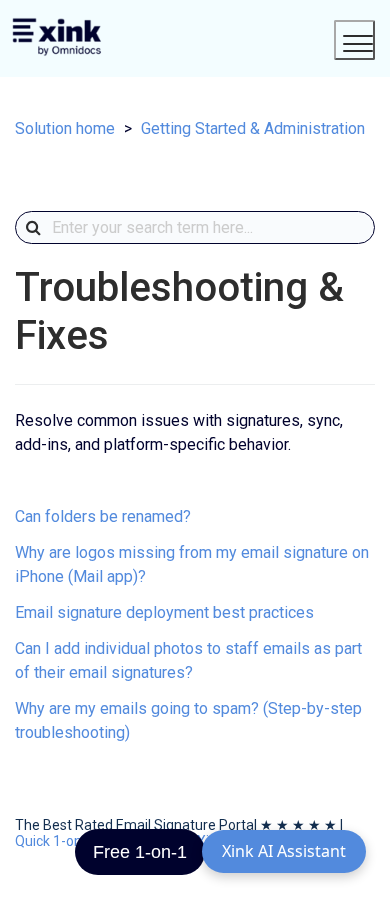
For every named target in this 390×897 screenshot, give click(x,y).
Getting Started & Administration (253, 128)
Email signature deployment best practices (164, 612)
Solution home (65, 128)
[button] (355, 40)
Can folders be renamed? (103, 516)
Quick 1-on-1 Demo (75, 841)
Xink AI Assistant (284, 851)
